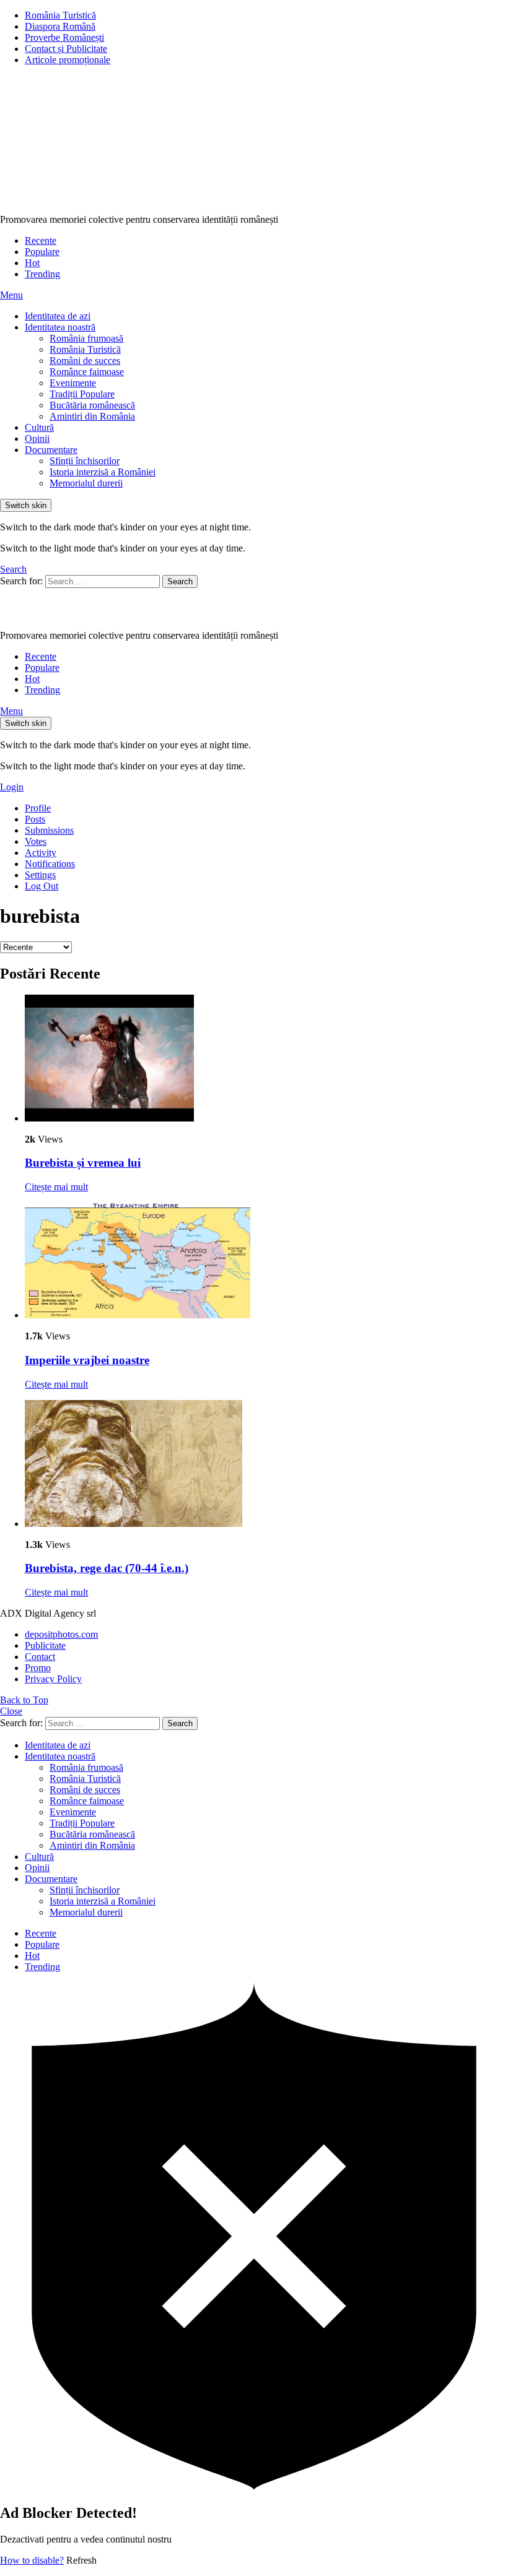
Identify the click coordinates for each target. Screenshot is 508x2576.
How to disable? (32, 2560)
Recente (41, 240)
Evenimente (73, 383)
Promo (38, 1668)
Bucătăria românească (92, 405)
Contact (40, 1657)
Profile (38, 808)
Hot (32, 263)
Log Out (42, 886)
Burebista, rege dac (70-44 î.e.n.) (107, 1568)
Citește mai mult (56, 1187)
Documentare (51, 450)
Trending (42, 274)
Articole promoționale (68, 60)
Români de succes (85, 361)
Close (11, 1711)
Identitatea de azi (58, 316)
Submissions (49, 830)
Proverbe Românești (64, 37)
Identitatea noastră (60, 327)
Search (180, 581)
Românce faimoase (87, 372)
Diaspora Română (60, 26)
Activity (41, 853)
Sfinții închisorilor (85, 461)
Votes (36, 841)
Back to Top (24, 1700)
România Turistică (60, 15)
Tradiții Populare (82, 394)
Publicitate (45, 1645)
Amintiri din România (92, 416)
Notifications (50, 864)
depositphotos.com (61, 1634)
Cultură (39, 427)
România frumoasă (86, 338)
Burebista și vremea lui (83, 1163)
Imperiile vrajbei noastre (87, 1360)
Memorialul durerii (86, 483)
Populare (42, 252)
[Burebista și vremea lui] (266, 1059)
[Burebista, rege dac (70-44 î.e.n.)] (266, 1465)
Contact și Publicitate (66, 49)
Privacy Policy (53, 1679)
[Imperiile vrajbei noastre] (266, 1262)
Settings (40, 875)
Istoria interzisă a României (103, 472)
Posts (35, 819)
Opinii (37, 439)
